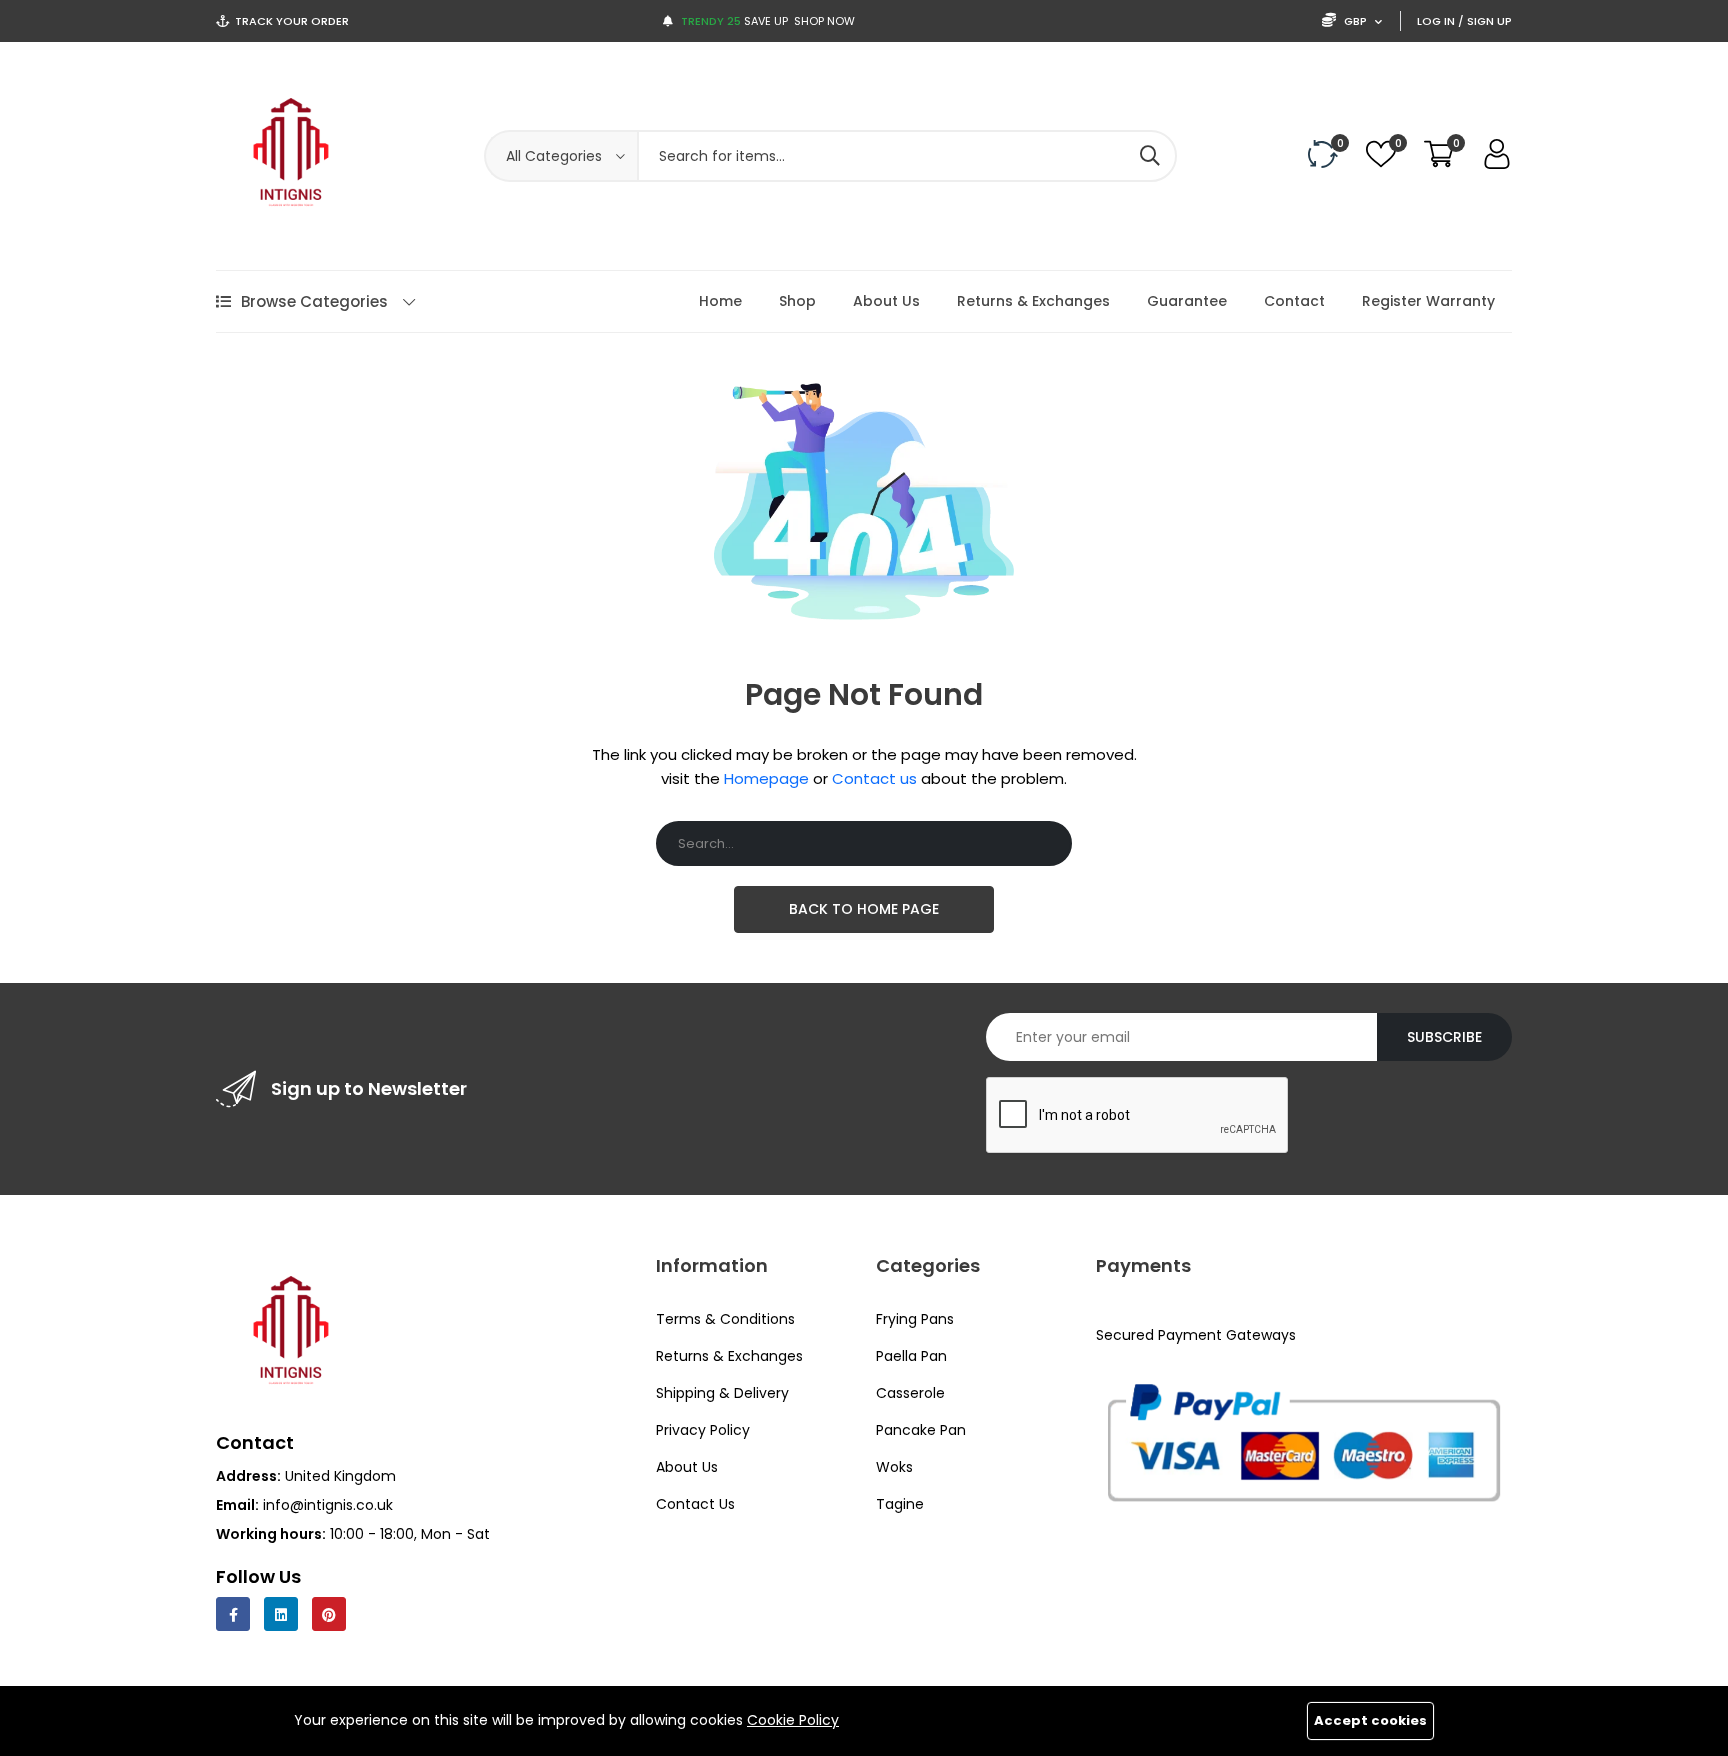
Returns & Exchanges (1033, 301)
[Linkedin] (281, 1614)
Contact (1294, 301)
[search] (1150, 156)
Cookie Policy (793, 1720)
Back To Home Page (864, 909)
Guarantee (1187, 301)
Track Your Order (292, 21)
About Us (886, 301)
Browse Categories (314, 301)
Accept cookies (1370, 1720)
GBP (1355, 21)
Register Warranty (1428, 301)
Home (720, 301)
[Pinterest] (329, 1614)
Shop (797, 301)
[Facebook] (233, 1614)
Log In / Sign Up (1464, 21)
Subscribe (1444, 1037)
